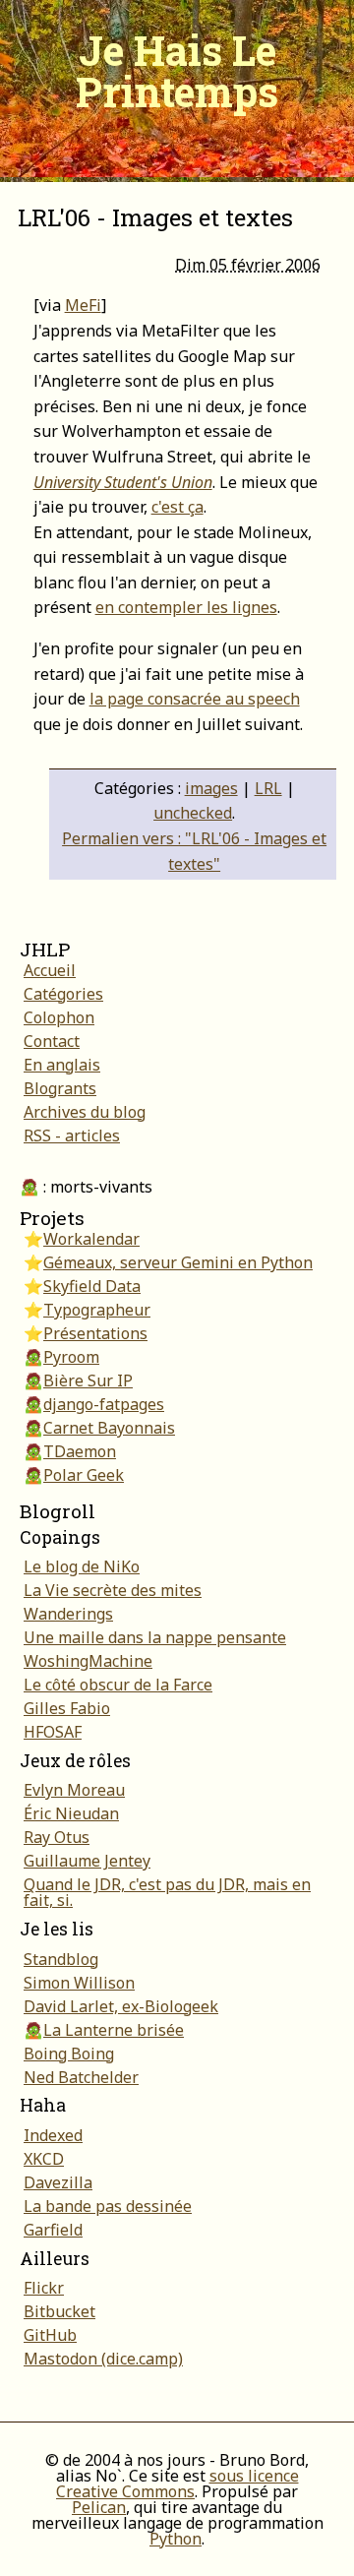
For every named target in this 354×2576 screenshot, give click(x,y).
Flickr (44, 2288)
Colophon (59, 1017)
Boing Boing (69, 2054)
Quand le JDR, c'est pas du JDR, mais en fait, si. (167, 1892)
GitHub (50, 2335)
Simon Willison (79, 1983)
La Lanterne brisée (114, 2030)
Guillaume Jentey (87, 1861)
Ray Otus (57, 1837)
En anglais (62, 1065)
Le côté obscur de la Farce (118, 1685)
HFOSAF (53, 1732)
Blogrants (60, 1088)
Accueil (50, 970)
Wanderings (68, 1614)
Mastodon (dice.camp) (103, 2359)
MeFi (83, 305)
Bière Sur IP (88, 1380)
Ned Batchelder (81, 2077)
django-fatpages (104, 1404)
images (211, 788)
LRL (268, 788)
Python (176, 2539)
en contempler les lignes (186, 607)
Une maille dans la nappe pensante (155, 1637)
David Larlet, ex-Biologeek (121, 2006)
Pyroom (71, 1357)
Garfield (53, 2230)
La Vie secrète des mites (113, 1590)
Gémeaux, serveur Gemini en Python (178, 1262)
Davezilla (58, 2182)
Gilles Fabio (67, 1708)
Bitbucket (59, 2311)
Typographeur (97, 1310)
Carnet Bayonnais (109, 1428)
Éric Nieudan (71, 1813)
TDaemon (80, 1451)
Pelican (99, 2507)
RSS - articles (72, 1135)
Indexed (53, 2135)
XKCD (44, 2159)
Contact (52, 1041)
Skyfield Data (92, 1286)
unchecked (193, 813)
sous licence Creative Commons (177, 2484)
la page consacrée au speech (195, 699)
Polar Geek (84, 1475)
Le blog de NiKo (82, 1566)
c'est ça (177, 507)
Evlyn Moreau (74, 1790)
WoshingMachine (88, 1661)
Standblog (61, 1959)
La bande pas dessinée (108, 2206)
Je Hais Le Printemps (177, 70)
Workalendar (91, 1239)
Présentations (95, 1333)
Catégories (63, 994)
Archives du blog (85, 1112)
